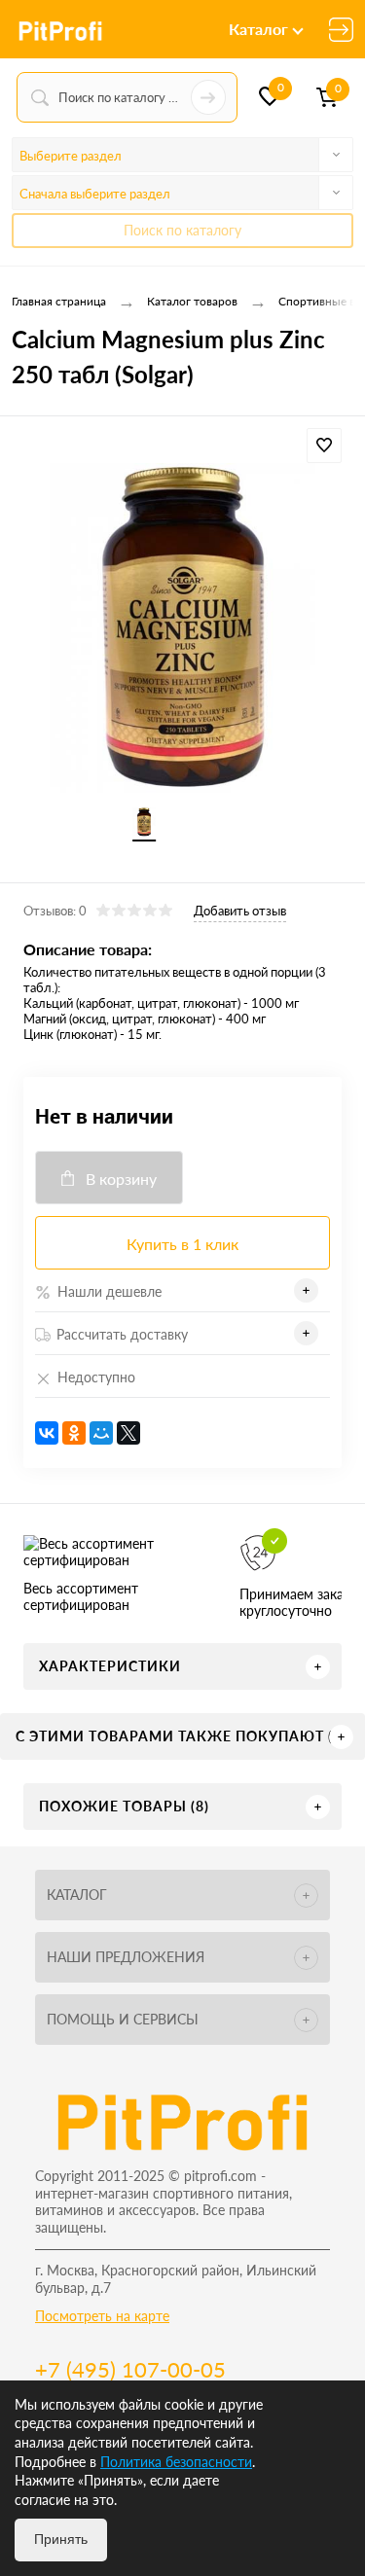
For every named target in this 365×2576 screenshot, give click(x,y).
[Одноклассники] (74, 1433)
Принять (61, 2539)
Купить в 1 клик (182, 1244)
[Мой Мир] (101, 1433)
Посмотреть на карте (102, 2316)
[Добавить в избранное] (324, 446)
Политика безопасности (176, 2462)
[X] (128, 1433)
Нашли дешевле (109, 1291)
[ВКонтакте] (47, 1433)
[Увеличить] (182, 629)
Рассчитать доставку (122, 1334)
